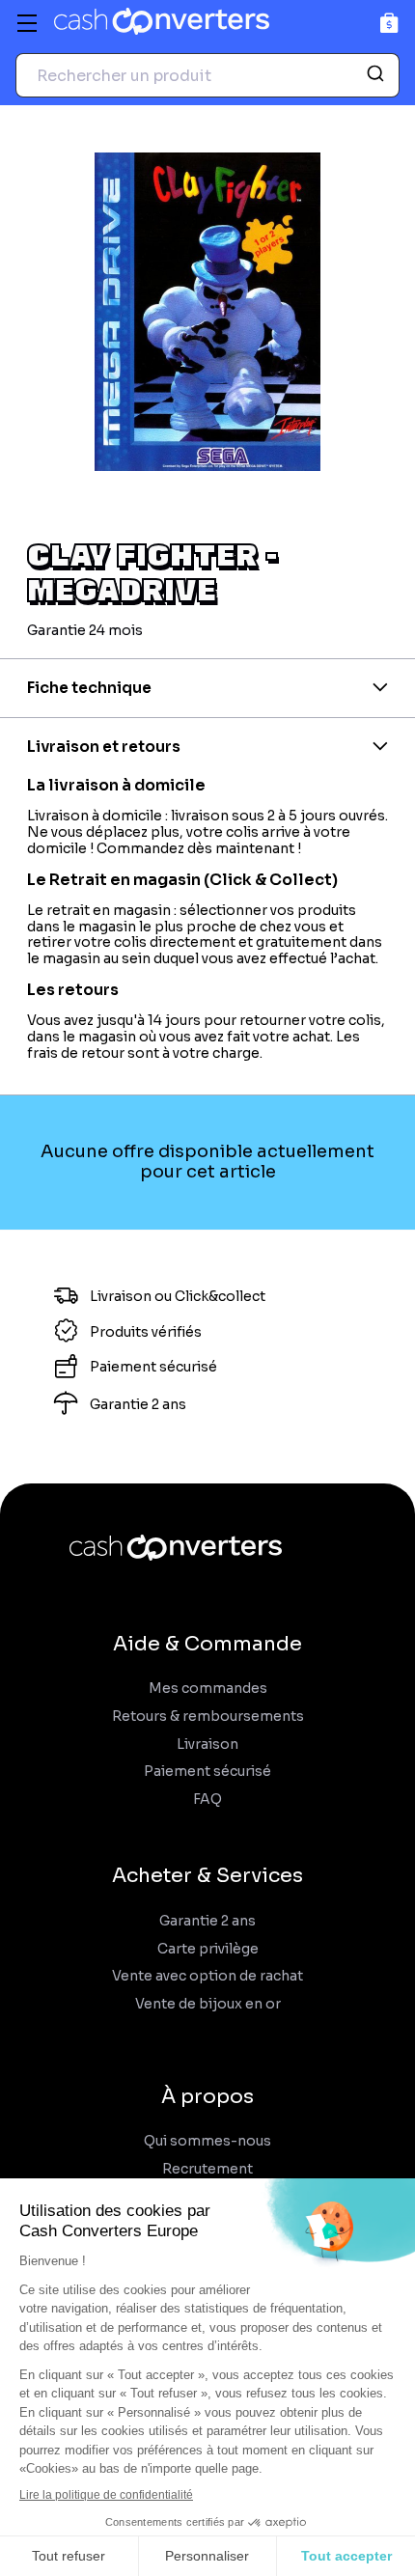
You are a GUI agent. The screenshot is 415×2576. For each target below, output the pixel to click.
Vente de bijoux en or (208, 2004)
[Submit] (378, 75)
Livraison (207, 1745)
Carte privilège (208, 1949)
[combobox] (207, 75)
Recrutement (207, 2169)
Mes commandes (208, 1689)
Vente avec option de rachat (207, 1976)
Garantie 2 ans (207, 1921)
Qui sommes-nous (207, 2141)
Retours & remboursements (208, 1717)
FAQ (207, 1800)
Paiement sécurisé (207, 1772)
